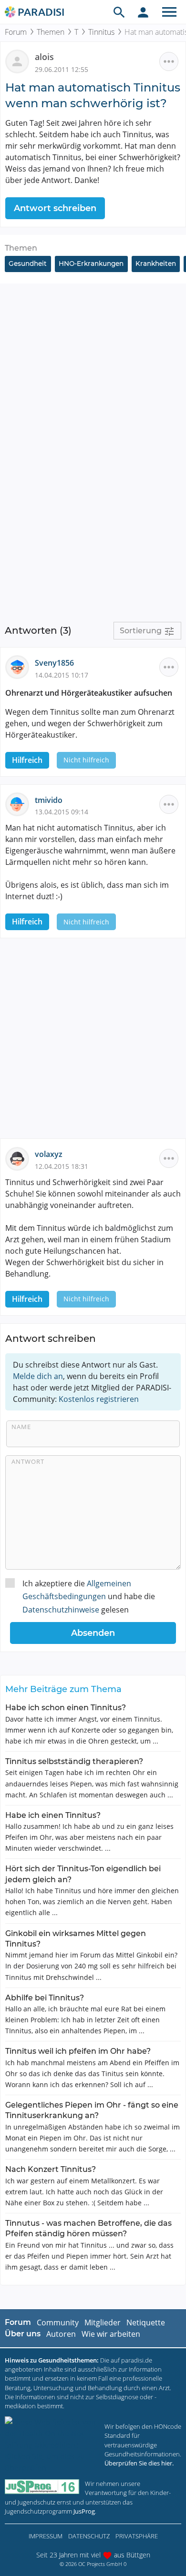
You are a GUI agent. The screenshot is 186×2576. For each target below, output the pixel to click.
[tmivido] (20, 803)
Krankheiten (156, 264)
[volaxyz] (20, 1158)
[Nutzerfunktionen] (143, 12)
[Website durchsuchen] (119, 12)
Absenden (93, 1633)
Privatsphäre (137, 2536)
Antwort (28, 1461)
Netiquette (146, 2322)
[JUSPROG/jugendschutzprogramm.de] (42, 2487)
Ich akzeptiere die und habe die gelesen (89, 1596)
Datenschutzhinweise (61, 1610)
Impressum (46, 2536)
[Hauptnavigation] (169, 12)
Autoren (61, 2334)
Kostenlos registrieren (99, 1399)
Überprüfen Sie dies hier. (139, 2463)
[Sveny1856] (20, 667)
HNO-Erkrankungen (91, 264)
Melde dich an (38, 1376)
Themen (51, 32)
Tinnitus (101, 32)
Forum (16, 32)
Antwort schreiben (55, 208)
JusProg (84, 2511)
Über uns (23, 2334)
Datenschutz (89, 2536)
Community (58, 2322)
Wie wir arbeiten (111, 2334)
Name (21, 1427)
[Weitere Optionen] (169, 61)
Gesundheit (28, 264)
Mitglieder (103, 2322)
